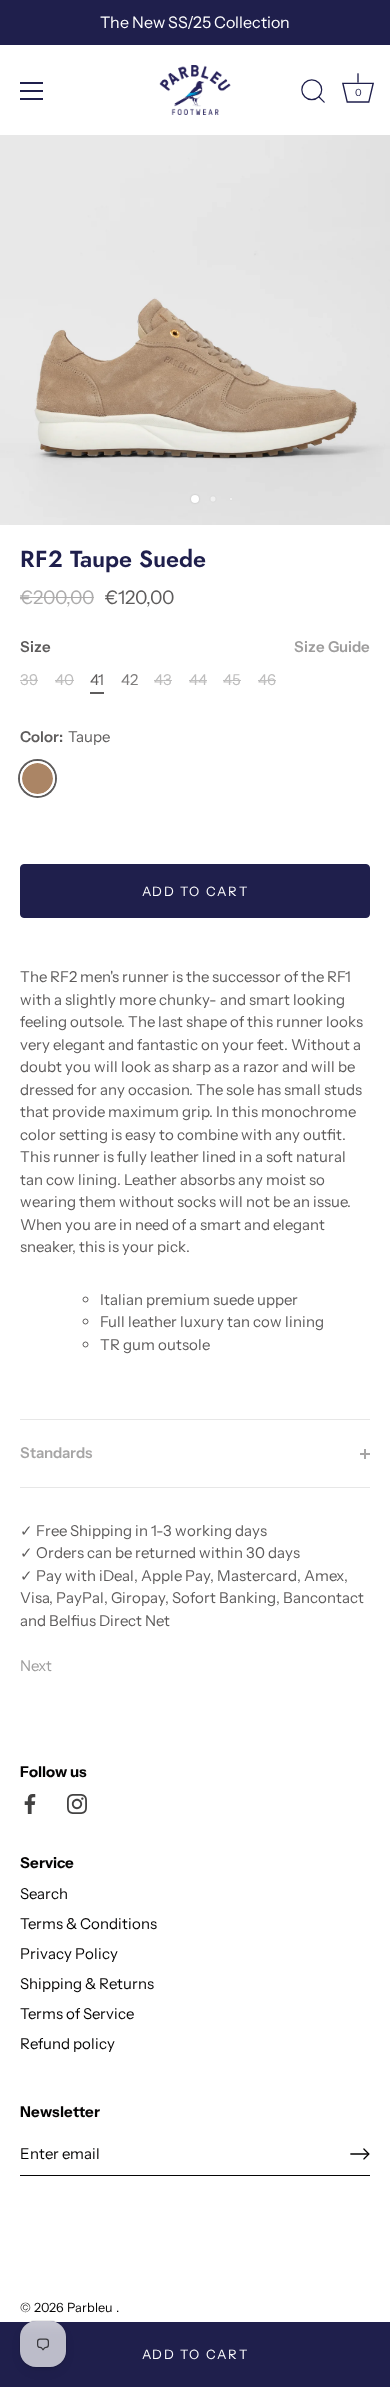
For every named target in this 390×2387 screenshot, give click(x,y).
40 (64, 680)
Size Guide (332, 646)
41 (97, 680)
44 (198, 680)
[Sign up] (360, 2154)
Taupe (37, 778)
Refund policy (67, 2043)
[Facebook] (30, 1802)
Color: (65, 737)
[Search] (313, 94)
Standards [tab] (56, 1452)
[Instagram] (77, 1802)
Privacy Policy (69, 1953)
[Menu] (32, 91)
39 (29, 680)
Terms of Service (77, 2013)
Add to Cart (195, 2354)
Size (195, 647)
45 (232, 680)
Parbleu (91, 2307)
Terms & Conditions (88, 1923)
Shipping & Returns (87, 1983)
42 (129, 680)
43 (163, 680)
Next (36, 1665)
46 (267, 680)
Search (44, 1893)
